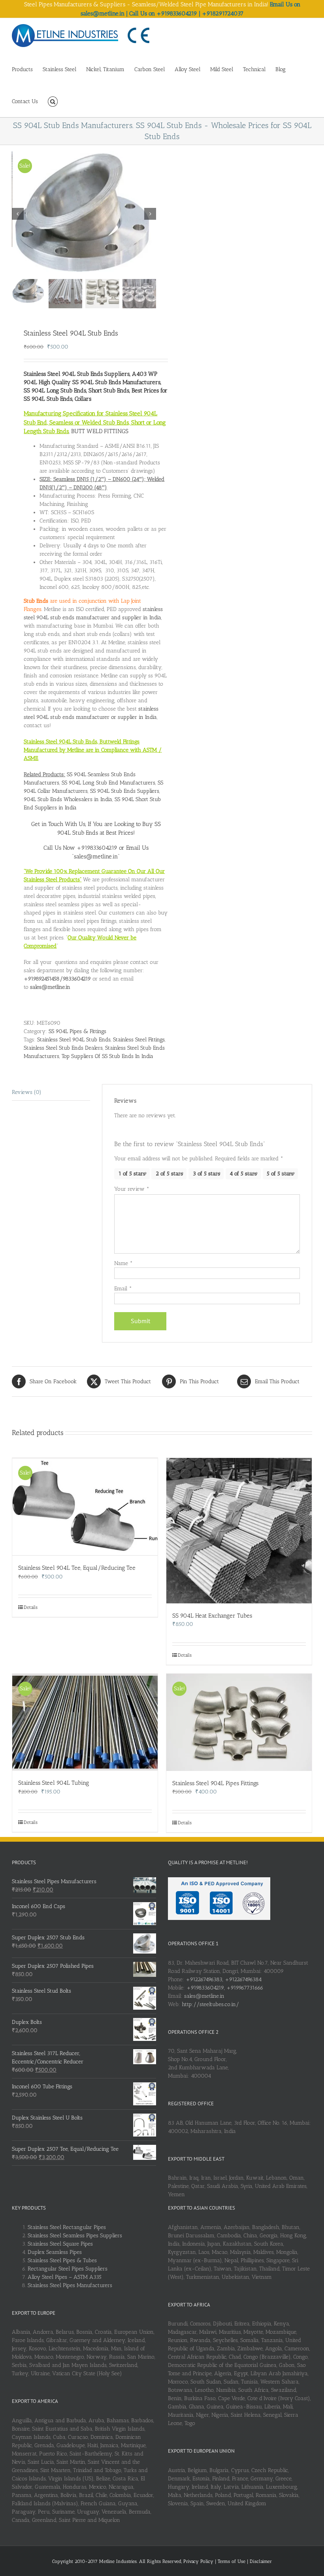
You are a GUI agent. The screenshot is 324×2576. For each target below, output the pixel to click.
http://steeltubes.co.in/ (210, 2004)
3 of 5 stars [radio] (206, 1174)
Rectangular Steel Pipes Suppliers (68, 2269)
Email (123, 1289)
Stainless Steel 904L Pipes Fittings (215, 1783)
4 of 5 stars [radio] (243, 1174)
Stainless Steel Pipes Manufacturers (70, 2285)
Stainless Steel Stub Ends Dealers (63, 1048)
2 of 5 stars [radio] (169, 1174)
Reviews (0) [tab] (27, 1092)
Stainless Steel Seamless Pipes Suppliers (75, 2236)
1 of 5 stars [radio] (132, 1174)
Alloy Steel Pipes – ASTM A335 (65, 2277)
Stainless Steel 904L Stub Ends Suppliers (77, 374)
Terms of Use (232, 2561)
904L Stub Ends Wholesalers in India (68, 799)
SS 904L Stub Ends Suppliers (125, 791)
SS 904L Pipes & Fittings (77, 1031)
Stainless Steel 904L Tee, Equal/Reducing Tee (77, 1568)
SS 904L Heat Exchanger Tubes (212, 1616)
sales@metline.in (204, 1996)
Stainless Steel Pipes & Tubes (62, 2260)
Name (123, 1263)
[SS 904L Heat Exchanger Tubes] (239, 1531)
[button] (53, 101)
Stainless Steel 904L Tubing (54, 1783)
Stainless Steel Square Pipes (60, 2244)
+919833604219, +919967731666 (225, 1988)
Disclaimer (261, 2561)
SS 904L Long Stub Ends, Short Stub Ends (76, 390)
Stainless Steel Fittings (139, 1040)
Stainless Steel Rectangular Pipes (67, 2227)
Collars (83, 399)
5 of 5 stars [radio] (280, 1174)
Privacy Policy (199, 2561)
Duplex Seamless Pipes (55, 2252)
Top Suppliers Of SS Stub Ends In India (107, 1056)
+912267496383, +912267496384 (224, 1979)
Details (31, 1607)
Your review (132, 1189)
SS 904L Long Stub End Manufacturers (108, 783)
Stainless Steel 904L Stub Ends (74, 1040)
